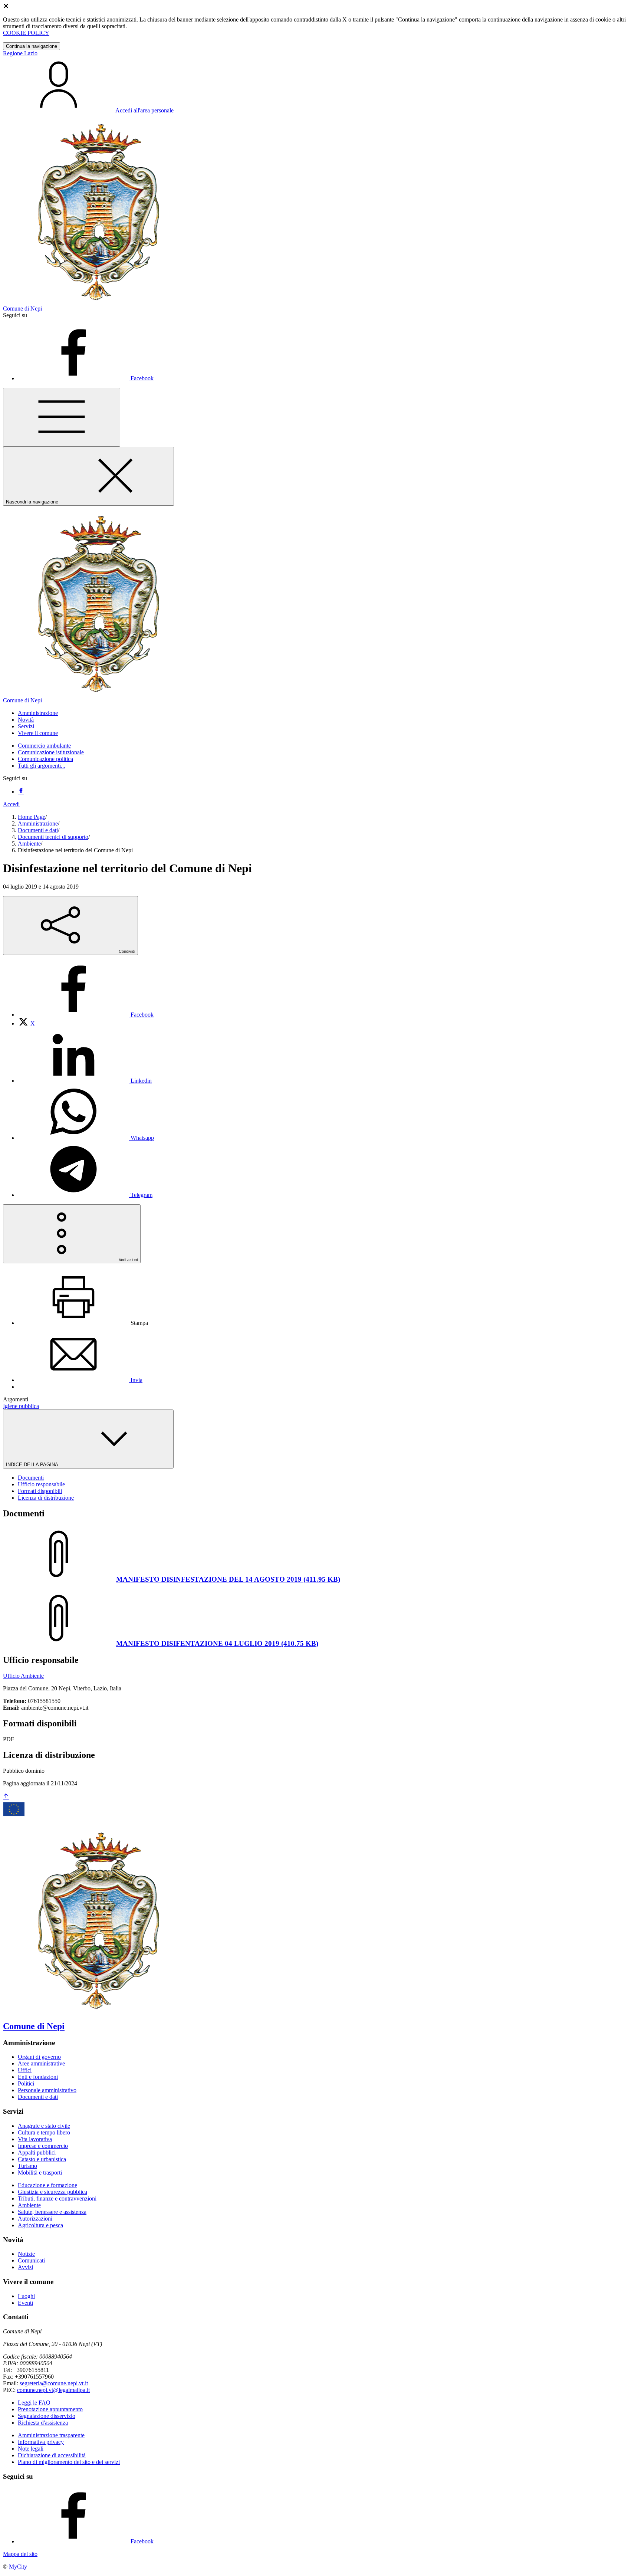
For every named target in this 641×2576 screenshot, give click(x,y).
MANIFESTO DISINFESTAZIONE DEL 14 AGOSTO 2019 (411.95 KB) (228, 1579)
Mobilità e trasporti (40, 2173)
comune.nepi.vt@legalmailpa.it (53, 2390)
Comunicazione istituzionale (51, 752)
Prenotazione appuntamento (50, 2409)
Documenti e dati (38, 830)
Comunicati (31, 2260)
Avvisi (25, 2267)
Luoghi (26, 2296)
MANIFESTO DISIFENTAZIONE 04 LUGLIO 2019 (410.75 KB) (217, 1643)
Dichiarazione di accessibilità (52, 2455)
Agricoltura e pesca (40, 2225)
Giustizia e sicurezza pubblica (52, 2192)
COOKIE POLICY (26, 33)
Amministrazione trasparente (51, 2435)
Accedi (11, 804)
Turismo (27, 2166)
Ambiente (29, 844)
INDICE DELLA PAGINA (33, 1465)
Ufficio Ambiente (23, 1676)
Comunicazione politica (45, 759)
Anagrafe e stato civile (44, 2126)
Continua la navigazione (32, 46)
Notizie (26, 2254)
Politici (26, 2083)
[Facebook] (21, 792)
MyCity (18, 2567)
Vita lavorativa (35, 2139)
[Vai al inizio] (6, 1797)
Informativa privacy (41, 2442)
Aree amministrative (41, 2063)
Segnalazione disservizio (47, 2416)
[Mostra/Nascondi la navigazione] (62, 417)
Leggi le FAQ (34, 2403)
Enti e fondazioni (38, 2077)
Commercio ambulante (44, 746)
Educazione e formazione (47, 2185)
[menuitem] (86, 1015)
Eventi (25, 2303)
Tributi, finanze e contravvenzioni (57, 2198)
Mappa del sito (20, 2554)
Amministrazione (38, 823)
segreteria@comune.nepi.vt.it (54, 2383)
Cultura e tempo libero (44, 2132)
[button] (38, 713)
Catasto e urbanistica (42, 2159)
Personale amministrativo (47, 2090)
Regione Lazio (20, 53)
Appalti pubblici (37, 2152)
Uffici (25, 2070)
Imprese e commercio (43, 2146)
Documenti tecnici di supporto (53, 837)
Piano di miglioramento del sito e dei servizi (69, 2462)
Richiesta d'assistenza (43, 2423)
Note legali (31, 2449)
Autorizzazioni (35, 2219)
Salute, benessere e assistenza (52, 2212)
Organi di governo (39, 2057)
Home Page (32, 817)
